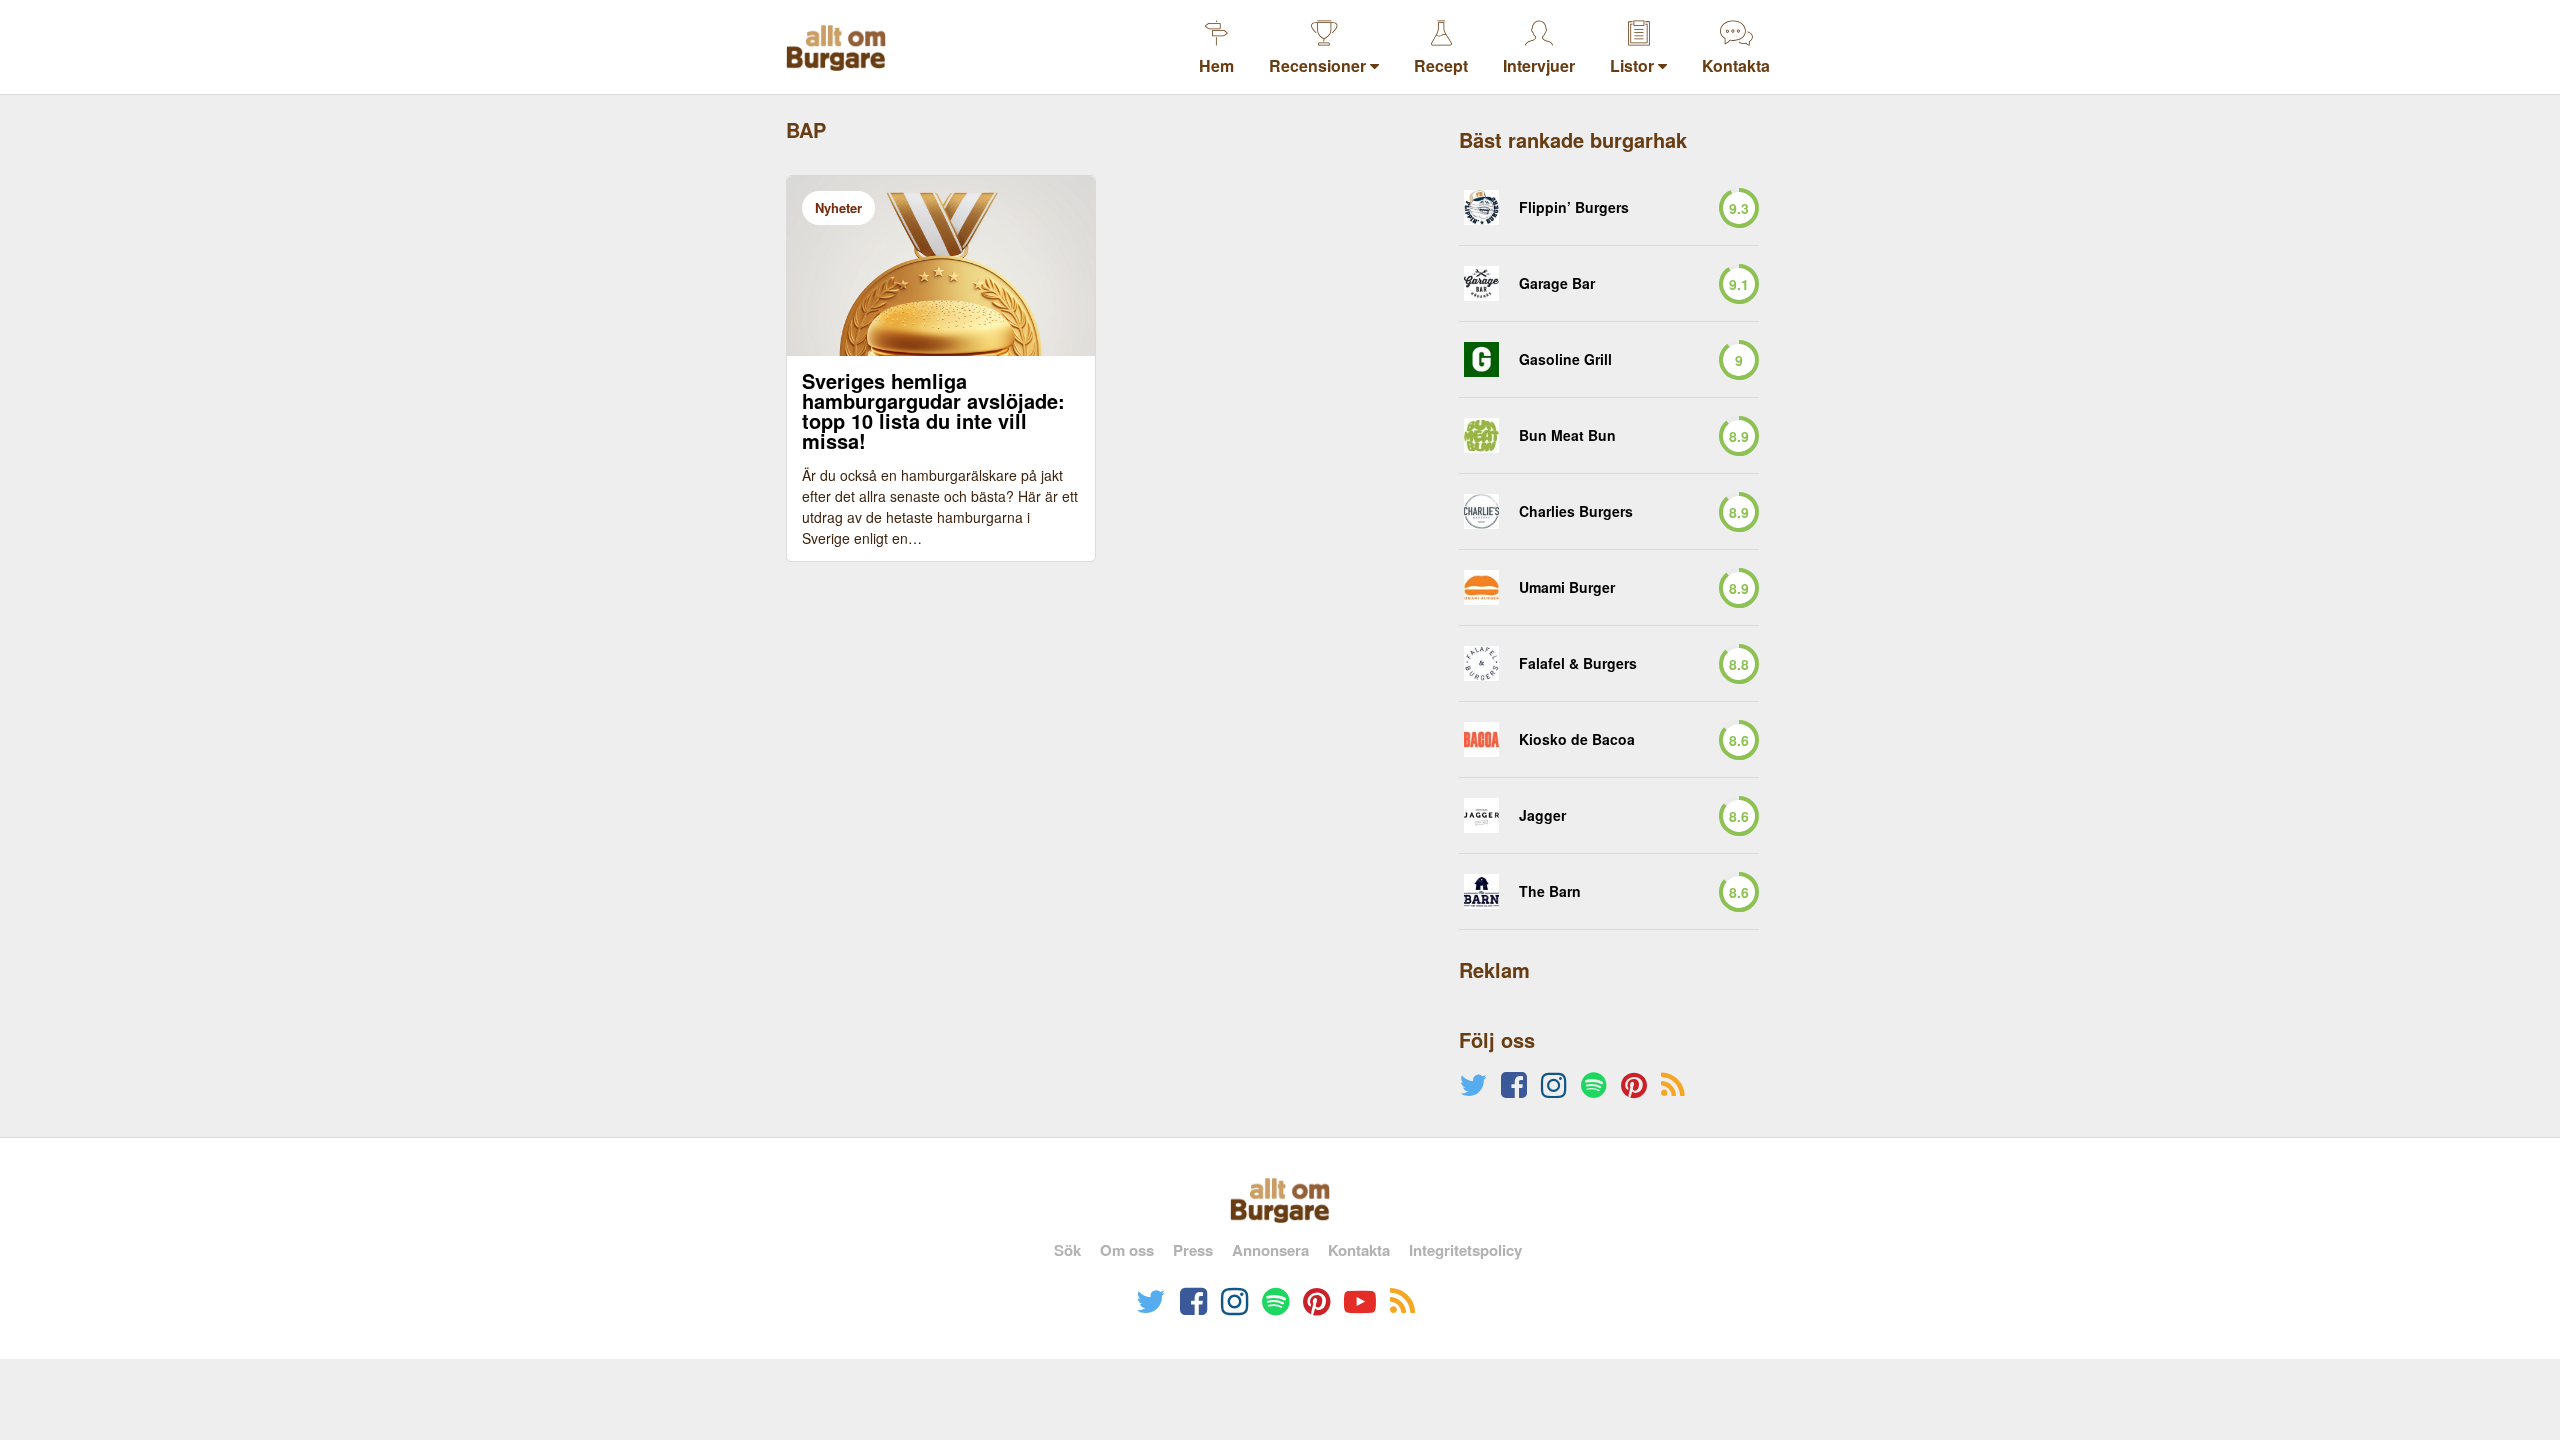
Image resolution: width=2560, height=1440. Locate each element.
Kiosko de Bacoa (1577, 739)
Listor (1634, 65)
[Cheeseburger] (1481, 359)
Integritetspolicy (1465, 1250)
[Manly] (1481, 587)
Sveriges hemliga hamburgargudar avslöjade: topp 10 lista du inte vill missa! (933, 411)
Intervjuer (1539, 65)
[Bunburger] (1481, 435)
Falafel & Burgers (1578, 663)
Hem (1216, 65)
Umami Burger (1567, 587)
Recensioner (1319, 65)
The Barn (1550, 891)
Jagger (1542, 815)
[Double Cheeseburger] (1481, 511)
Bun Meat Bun (1567, 435)
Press (1193, 1250)
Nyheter (838, 207)
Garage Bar (1557, 283)
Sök (1067, 1250)
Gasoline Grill (1565, 359)
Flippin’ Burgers (1574, 207)
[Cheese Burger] (1481, 663)
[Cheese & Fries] (1481, 283)
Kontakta (1736, 65)
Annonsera (1270, 1250)
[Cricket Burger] (1481, 207)
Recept (1441, 65)
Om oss (1127, 1250)
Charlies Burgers (1576, 511)
